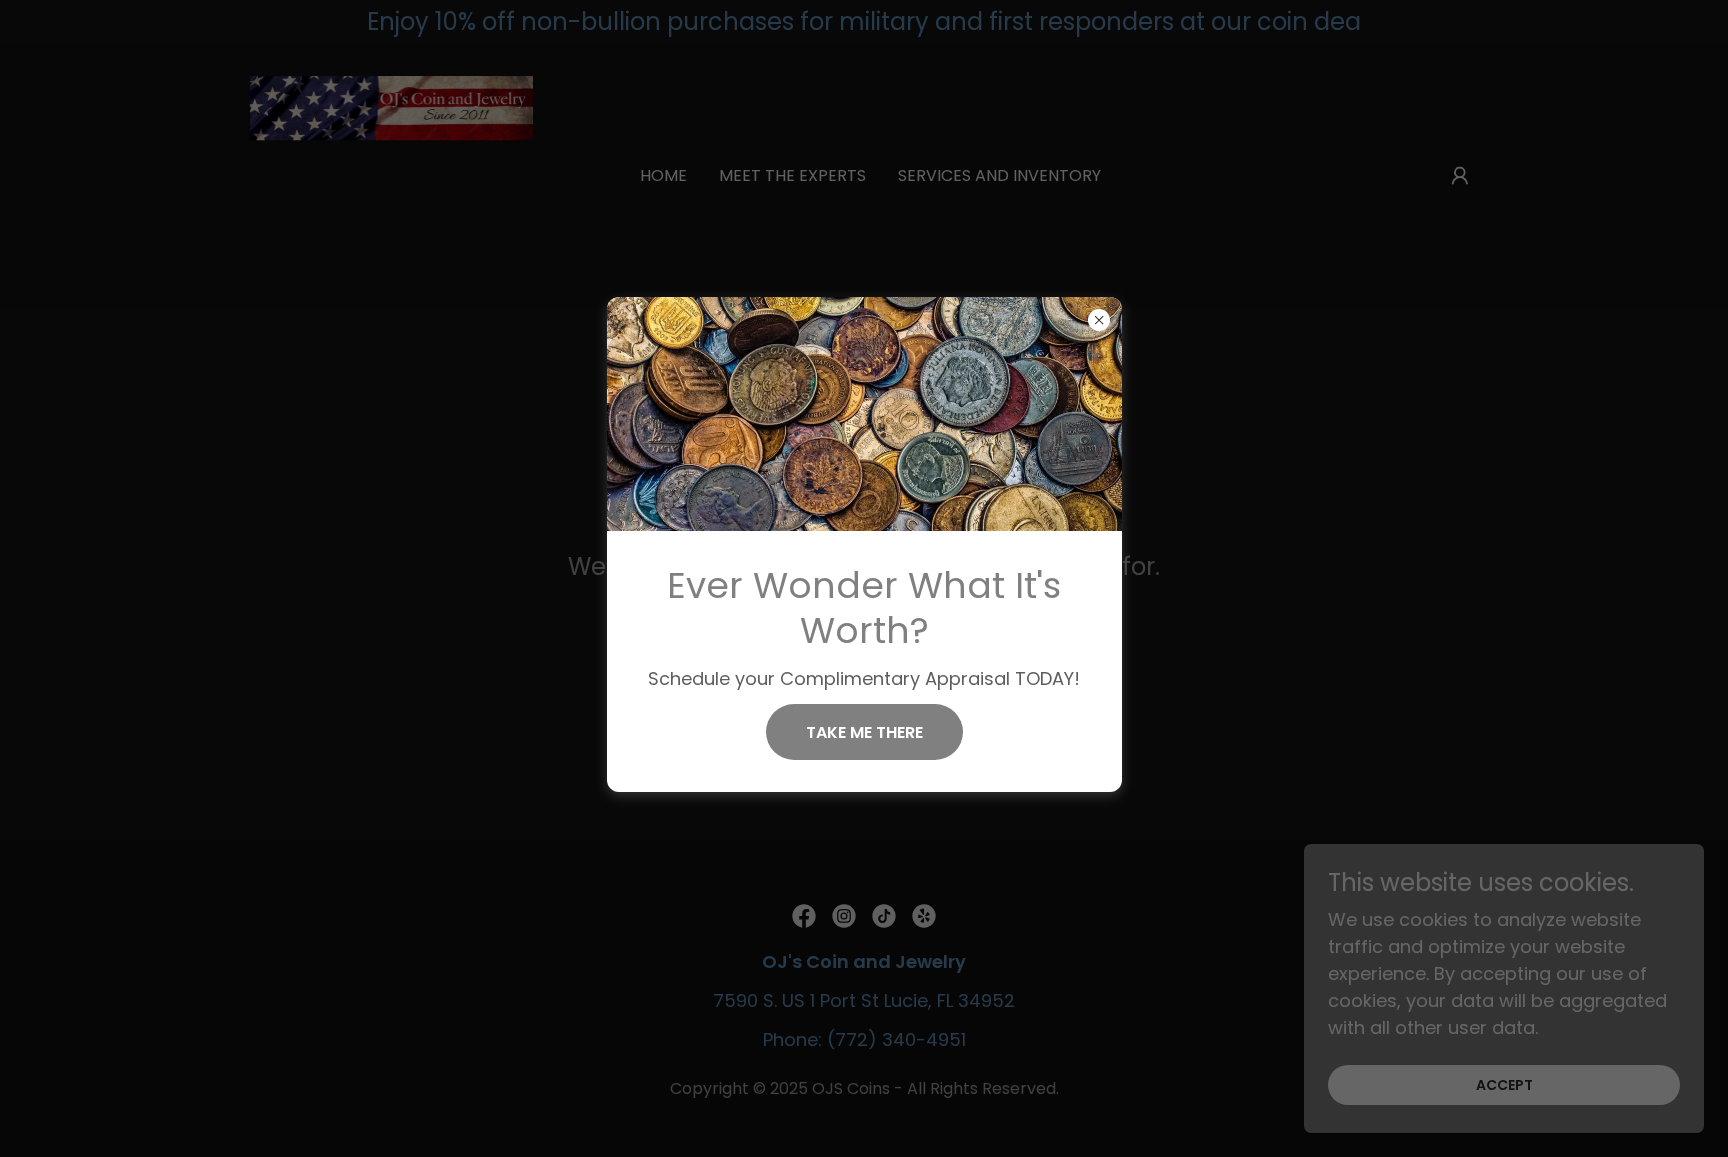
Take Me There (864, 732)
